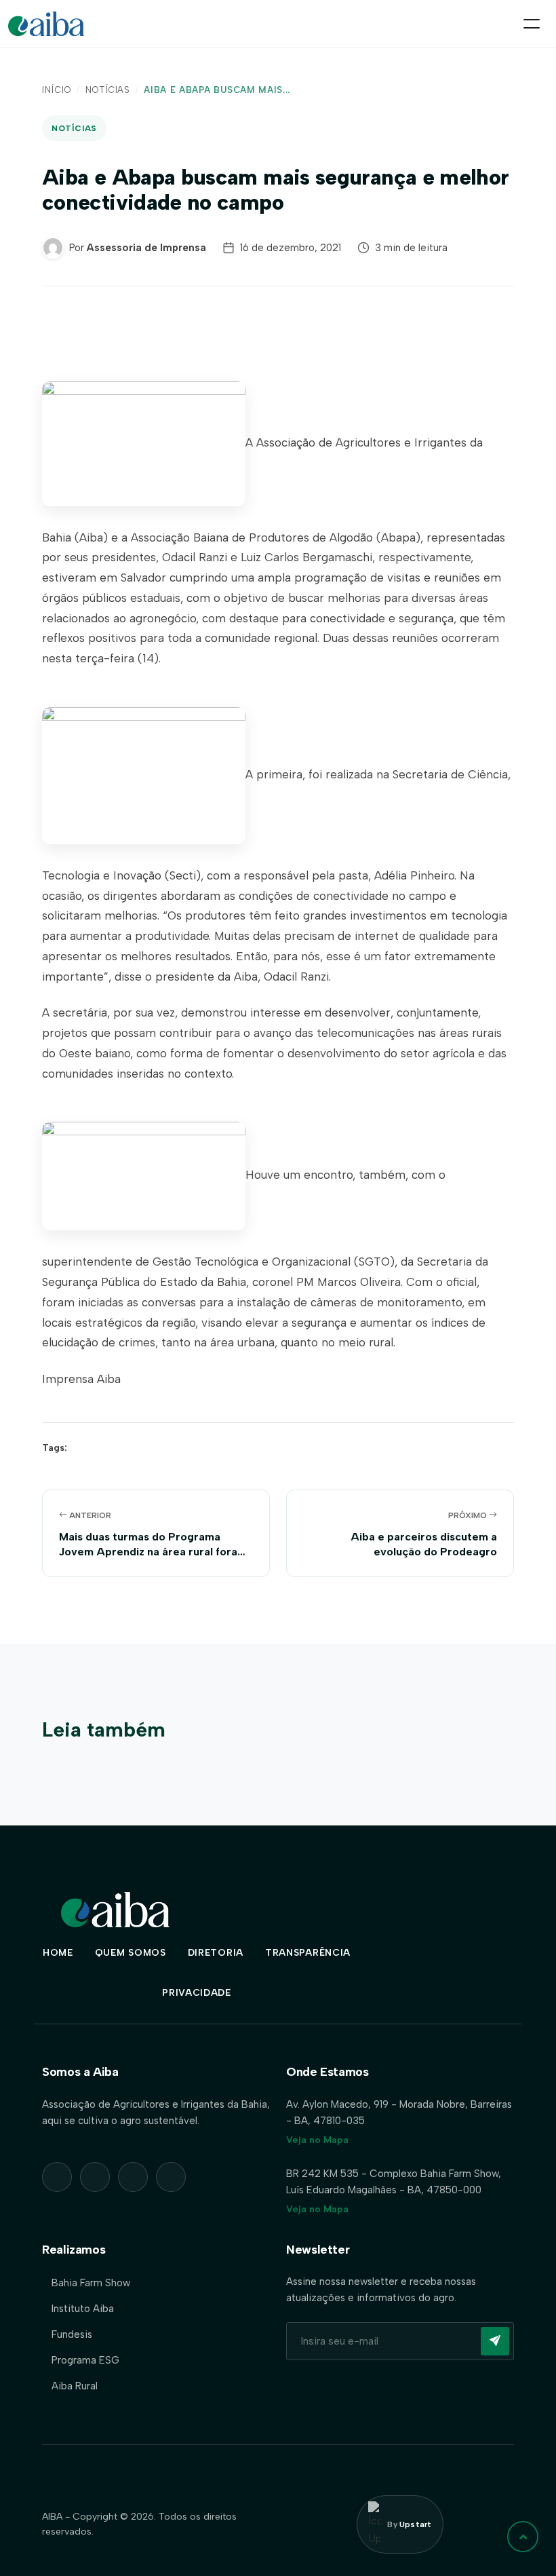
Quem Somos (131, 1953)
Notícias (108, 90)
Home (58, 1953)
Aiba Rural (75, 2386)
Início (57, 90)
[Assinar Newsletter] (495, 2341)
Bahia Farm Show (91, 2283)
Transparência (308, 1953)
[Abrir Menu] (532, 24)
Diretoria (216, 1953)
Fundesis (72, 2334)
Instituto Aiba (83, 2309)
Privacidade (197, 1993)
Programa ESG (85, 2360)
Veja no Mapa (317, 2140)
